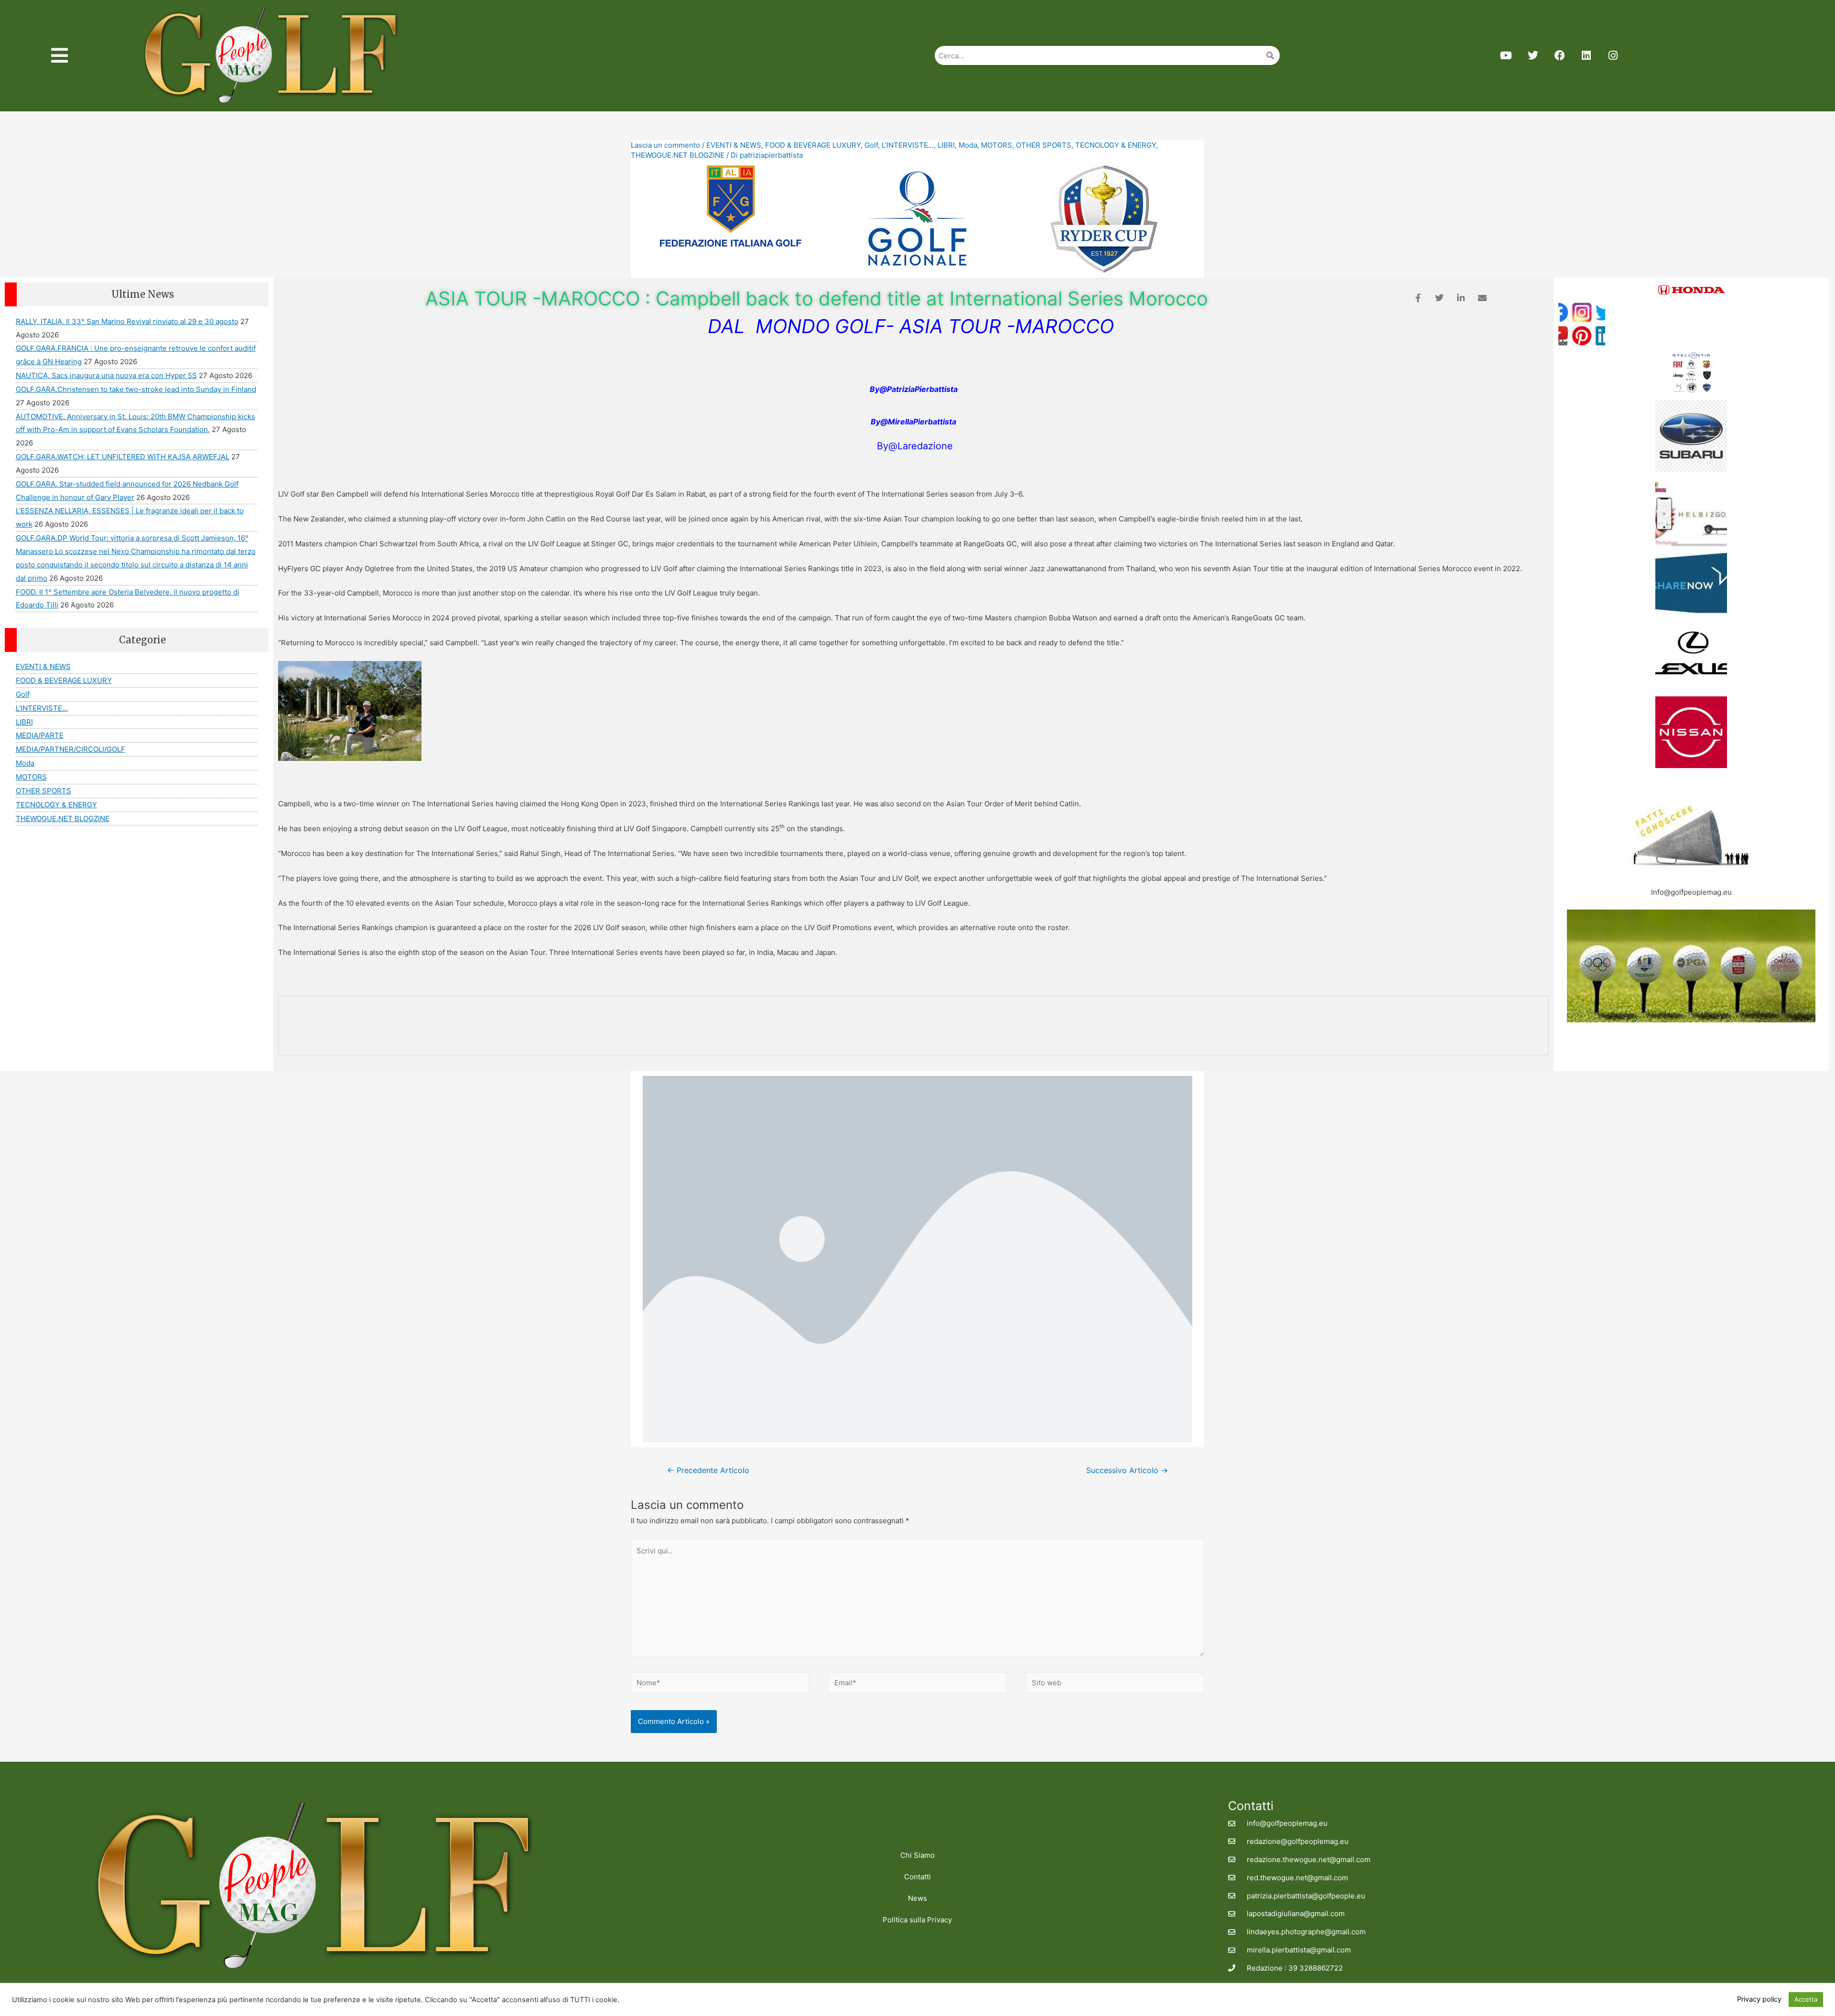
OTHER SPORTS (1044, 145)
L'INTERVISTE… (42, 708)
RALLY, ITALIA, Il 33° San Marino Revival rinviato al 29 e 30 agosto (127, 321)
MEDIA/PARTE (40, 735)
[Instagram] (1613, 55)
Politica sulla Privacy (917, 1920)
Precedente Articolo (708, 1470)
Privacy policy (1759, 1999)
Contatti (917, 1877)
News (917, 1898)
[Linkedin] (1587, 55)
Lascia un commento (665, 145)
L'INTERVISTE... (908, 145)
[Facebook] (1560, 55)
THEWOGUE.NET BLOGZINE (678, 155)
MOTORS (997, 145)
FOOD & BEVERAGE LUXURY (813, 145)
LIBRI (946, 145)
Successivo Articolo (1127, 1470)
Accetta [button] (1806, 1999)
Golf (871, 145)
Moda (968, 145)
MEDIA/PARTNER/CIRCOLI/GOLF (70, 749)
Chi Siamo (917, 1855)
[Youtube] (1506, 55)
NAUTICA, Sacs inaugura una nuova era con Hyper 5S (106, 375)
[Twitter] (1533, 55)
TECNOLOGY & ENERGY (1116, 145)
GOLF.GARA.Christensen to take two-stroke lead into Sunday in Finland (136, 389)
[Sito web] (1115, 1684)
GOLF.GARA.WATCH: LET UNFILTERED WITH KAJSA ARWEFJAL (123, 457)
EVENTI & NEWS (734, 145)
